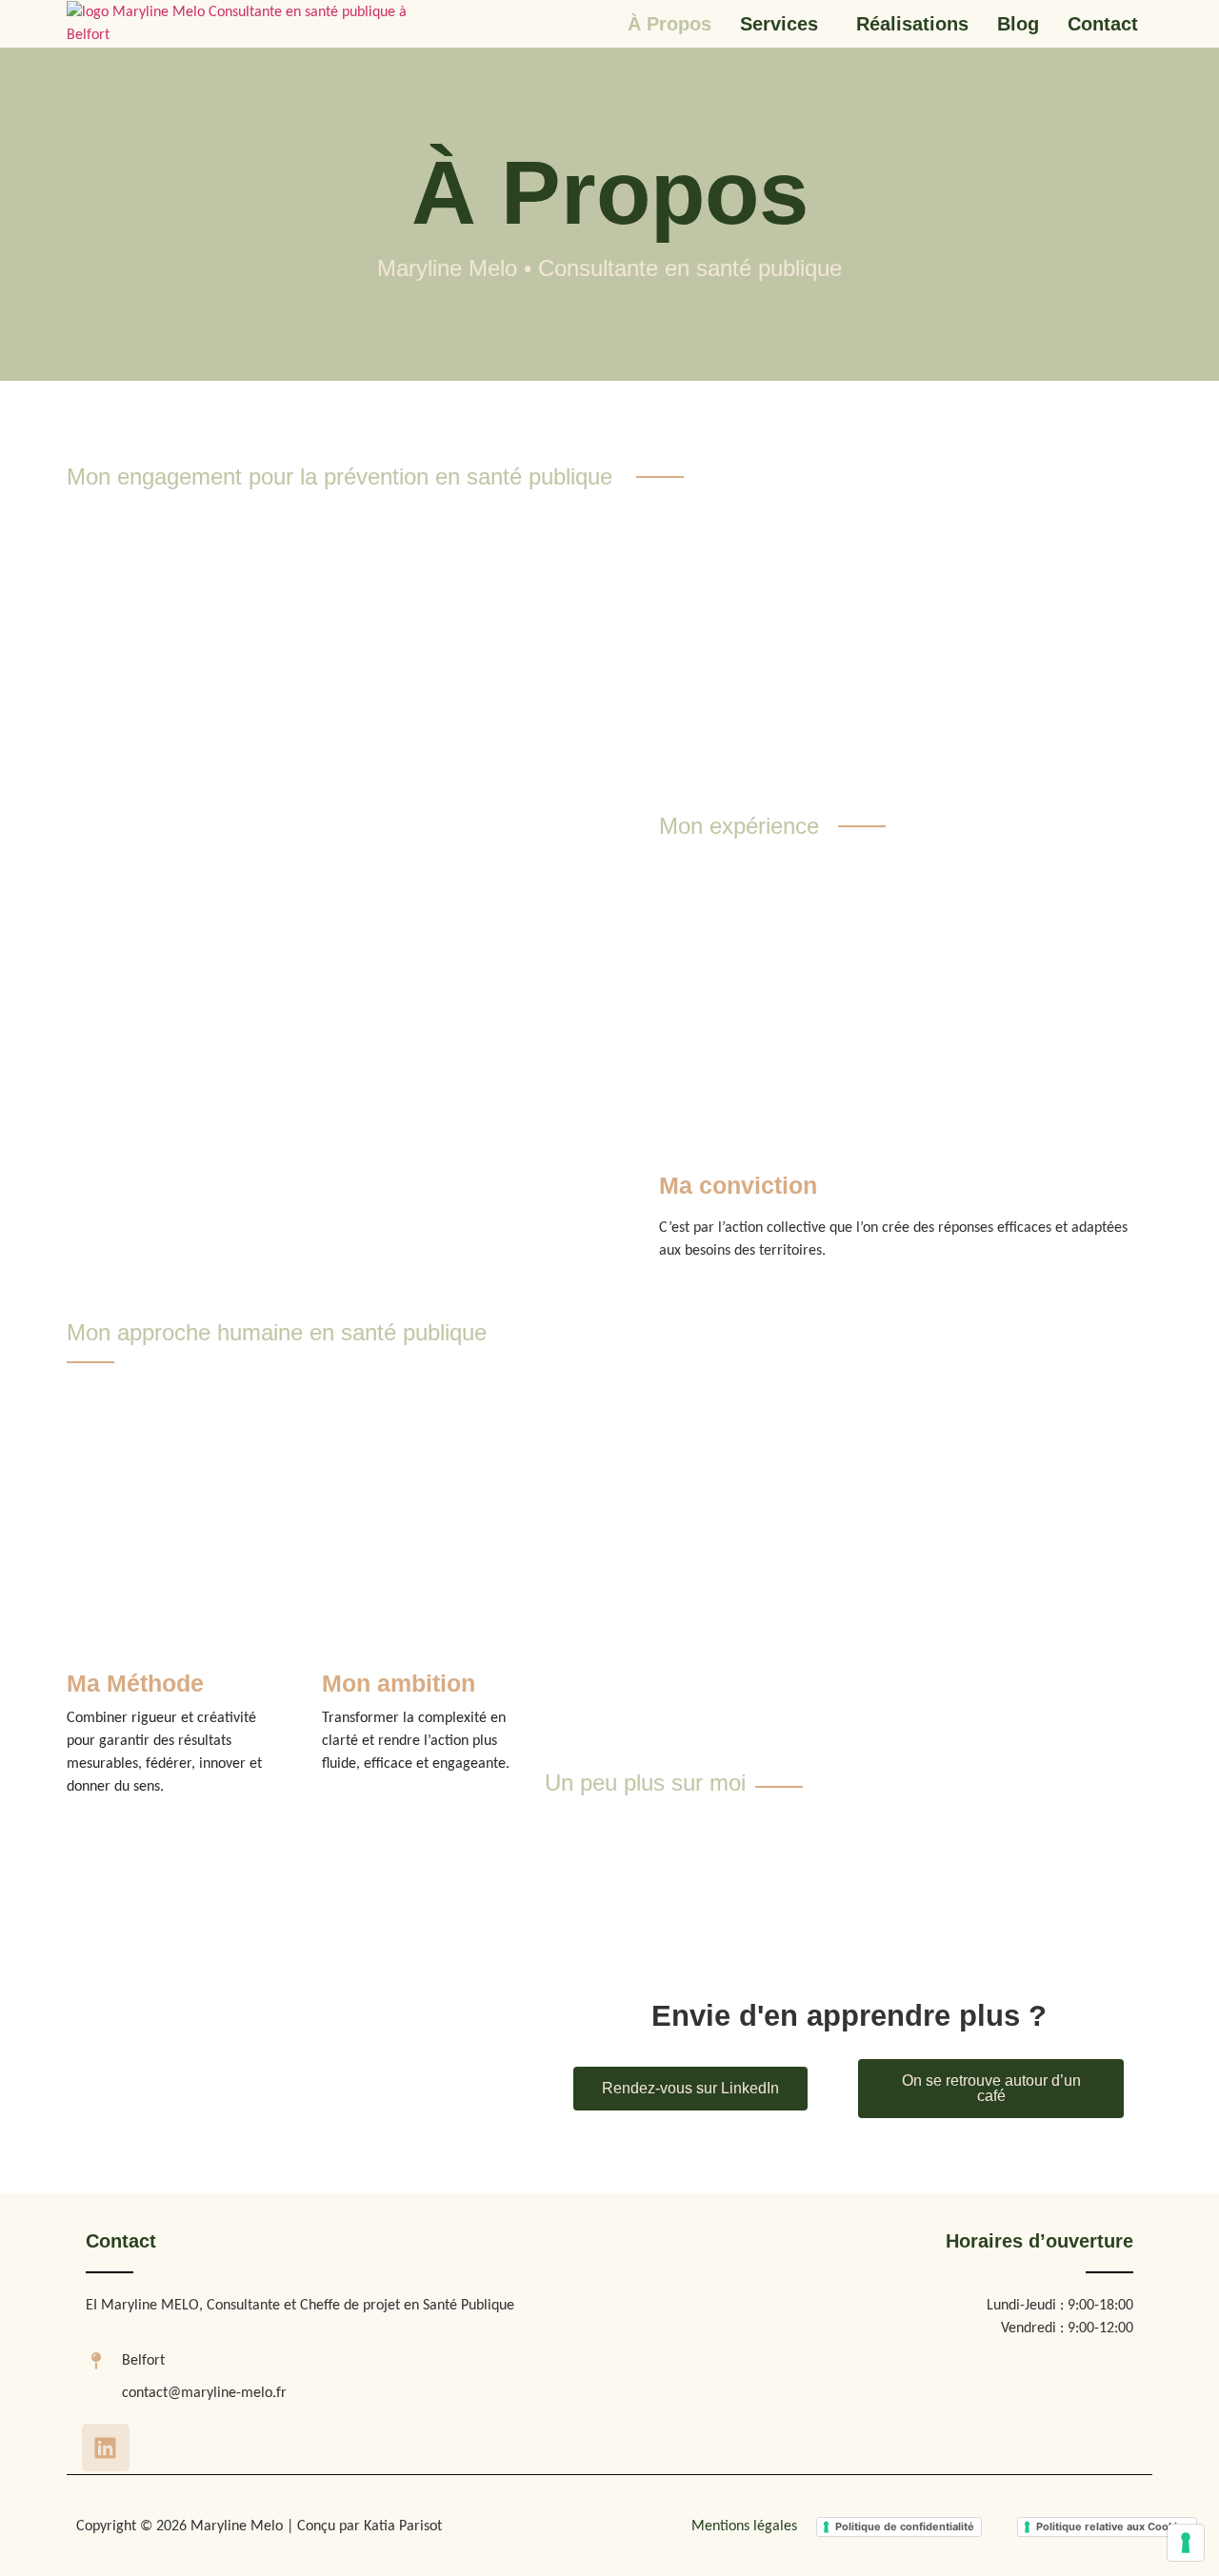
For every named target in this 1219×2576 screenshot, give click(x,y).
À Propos (669, 24)
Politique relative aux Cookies (1113, 2526)
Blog (1018, 24)
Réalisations (912, 24)
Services (779, 24)
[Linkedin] (106, 2447)
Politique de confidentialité (905, 2526)
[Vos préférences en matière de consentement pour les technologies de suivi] (1186, 2543)
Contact (1103, 24)
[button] (784, 24)
